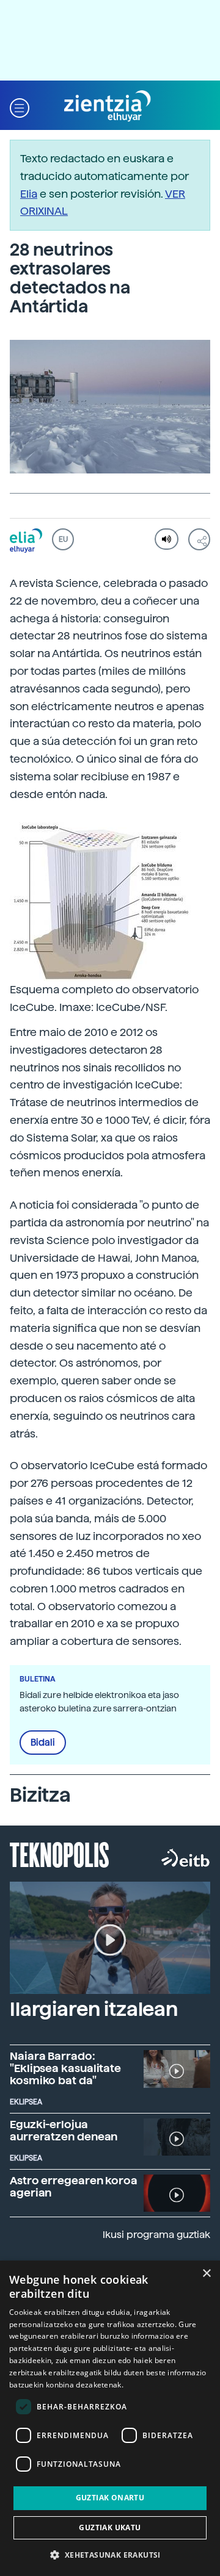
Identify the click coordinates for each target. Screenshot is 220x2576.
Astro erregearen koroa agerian (74, 2186)
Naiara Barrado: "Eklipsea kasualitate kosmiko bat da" (65, 2068)
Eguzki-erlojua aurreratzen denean (64, 2130)
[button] (20, 106)
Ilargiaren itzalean (94, 2009)
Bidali (43, 1743)
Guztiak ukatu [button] (110, 2527)
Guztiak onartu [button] (110, 2498)
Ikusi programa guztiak (156, 2235)
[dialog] (110, 2418)
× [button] (206, 2274)
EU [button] (63, 539)
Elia (29, 194)
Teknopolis (60, 1854)
